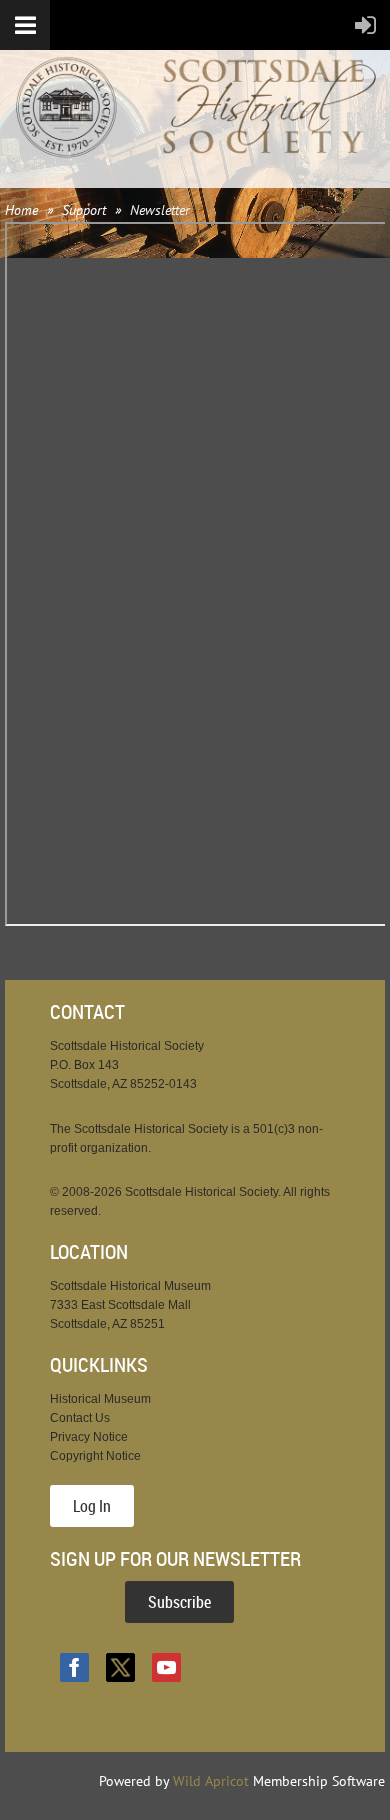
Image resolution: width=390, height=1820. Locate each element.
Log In (92, 1506)
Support (84, 210)
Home (21, 210)
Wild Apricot (211, 1781)
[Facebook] (74, 1667)
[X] (120, 1667)
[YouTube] (166, 1667)
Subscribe (179, 1602)
